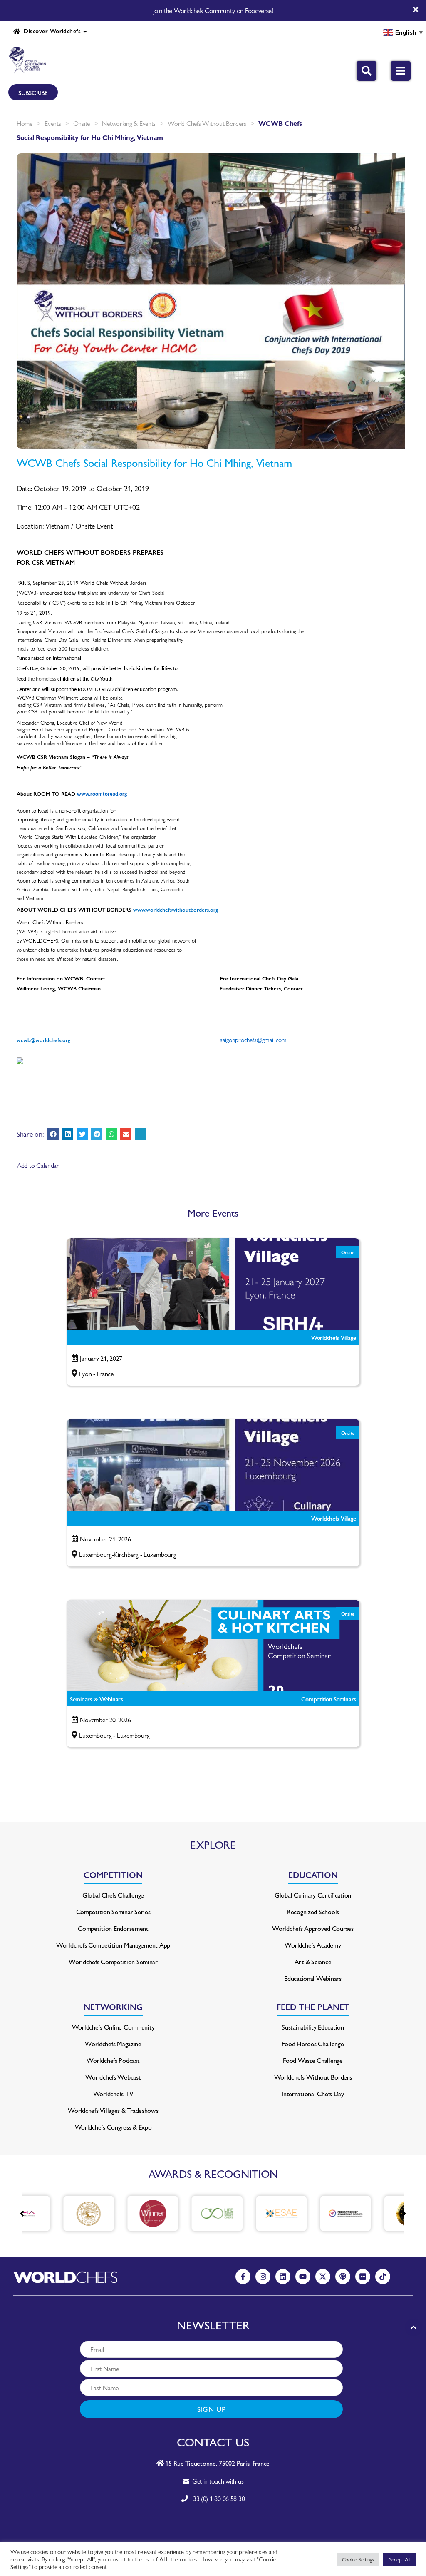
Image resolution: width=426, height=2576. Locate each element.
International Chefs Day (313, 2093)
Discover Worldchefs (50, 31)
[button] (53, 1134)
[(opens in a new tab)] (56, 2213)
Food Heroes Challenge (313, 2044)
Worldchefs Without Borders (313, 2077)
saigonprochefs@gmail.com (253, 1039)
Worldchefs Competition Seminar (113, 1961)
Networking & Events (129, 123)
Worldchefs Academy (313, 1945)
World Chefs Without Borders (207, 123)
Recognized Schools (313, 1911)
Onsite (82, 123)
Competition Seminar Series (113, 1911)
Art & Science (313, 1961)
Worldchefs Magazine (113, 2044)
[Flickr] (363, 2277)
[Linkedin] (283, 2277)
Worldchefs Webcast (113, 2077)
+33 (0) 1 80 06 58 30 (217, 2498)
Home (25, 123)
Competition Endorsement (113, 1928)
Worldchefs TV (113, 2093)
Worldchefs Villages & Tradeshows (113, 2110)
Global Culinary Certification (313, 1895)
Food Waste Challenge (313, 2060)
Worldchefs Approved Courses (313, 1928)
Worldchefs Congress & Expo (113, 2127)
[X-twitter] (323, 2277)
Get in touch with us (216, 2481)
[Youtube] (303, 2277)
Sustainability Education (313, 2027)
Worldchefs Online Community (113, 2027)
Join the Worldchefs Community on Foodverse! (213, 10)
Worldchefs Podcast (113, 2060)
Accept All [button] (399, 2559)
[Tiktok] (383, 2277)
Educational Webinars (313, 1978)
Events (53, 123)
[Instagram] (263, 2277)
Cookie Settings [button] (358, 2559)
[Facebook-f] (243, 2277)
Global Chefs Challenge (113, 1895)
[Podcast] (343, 2277)
